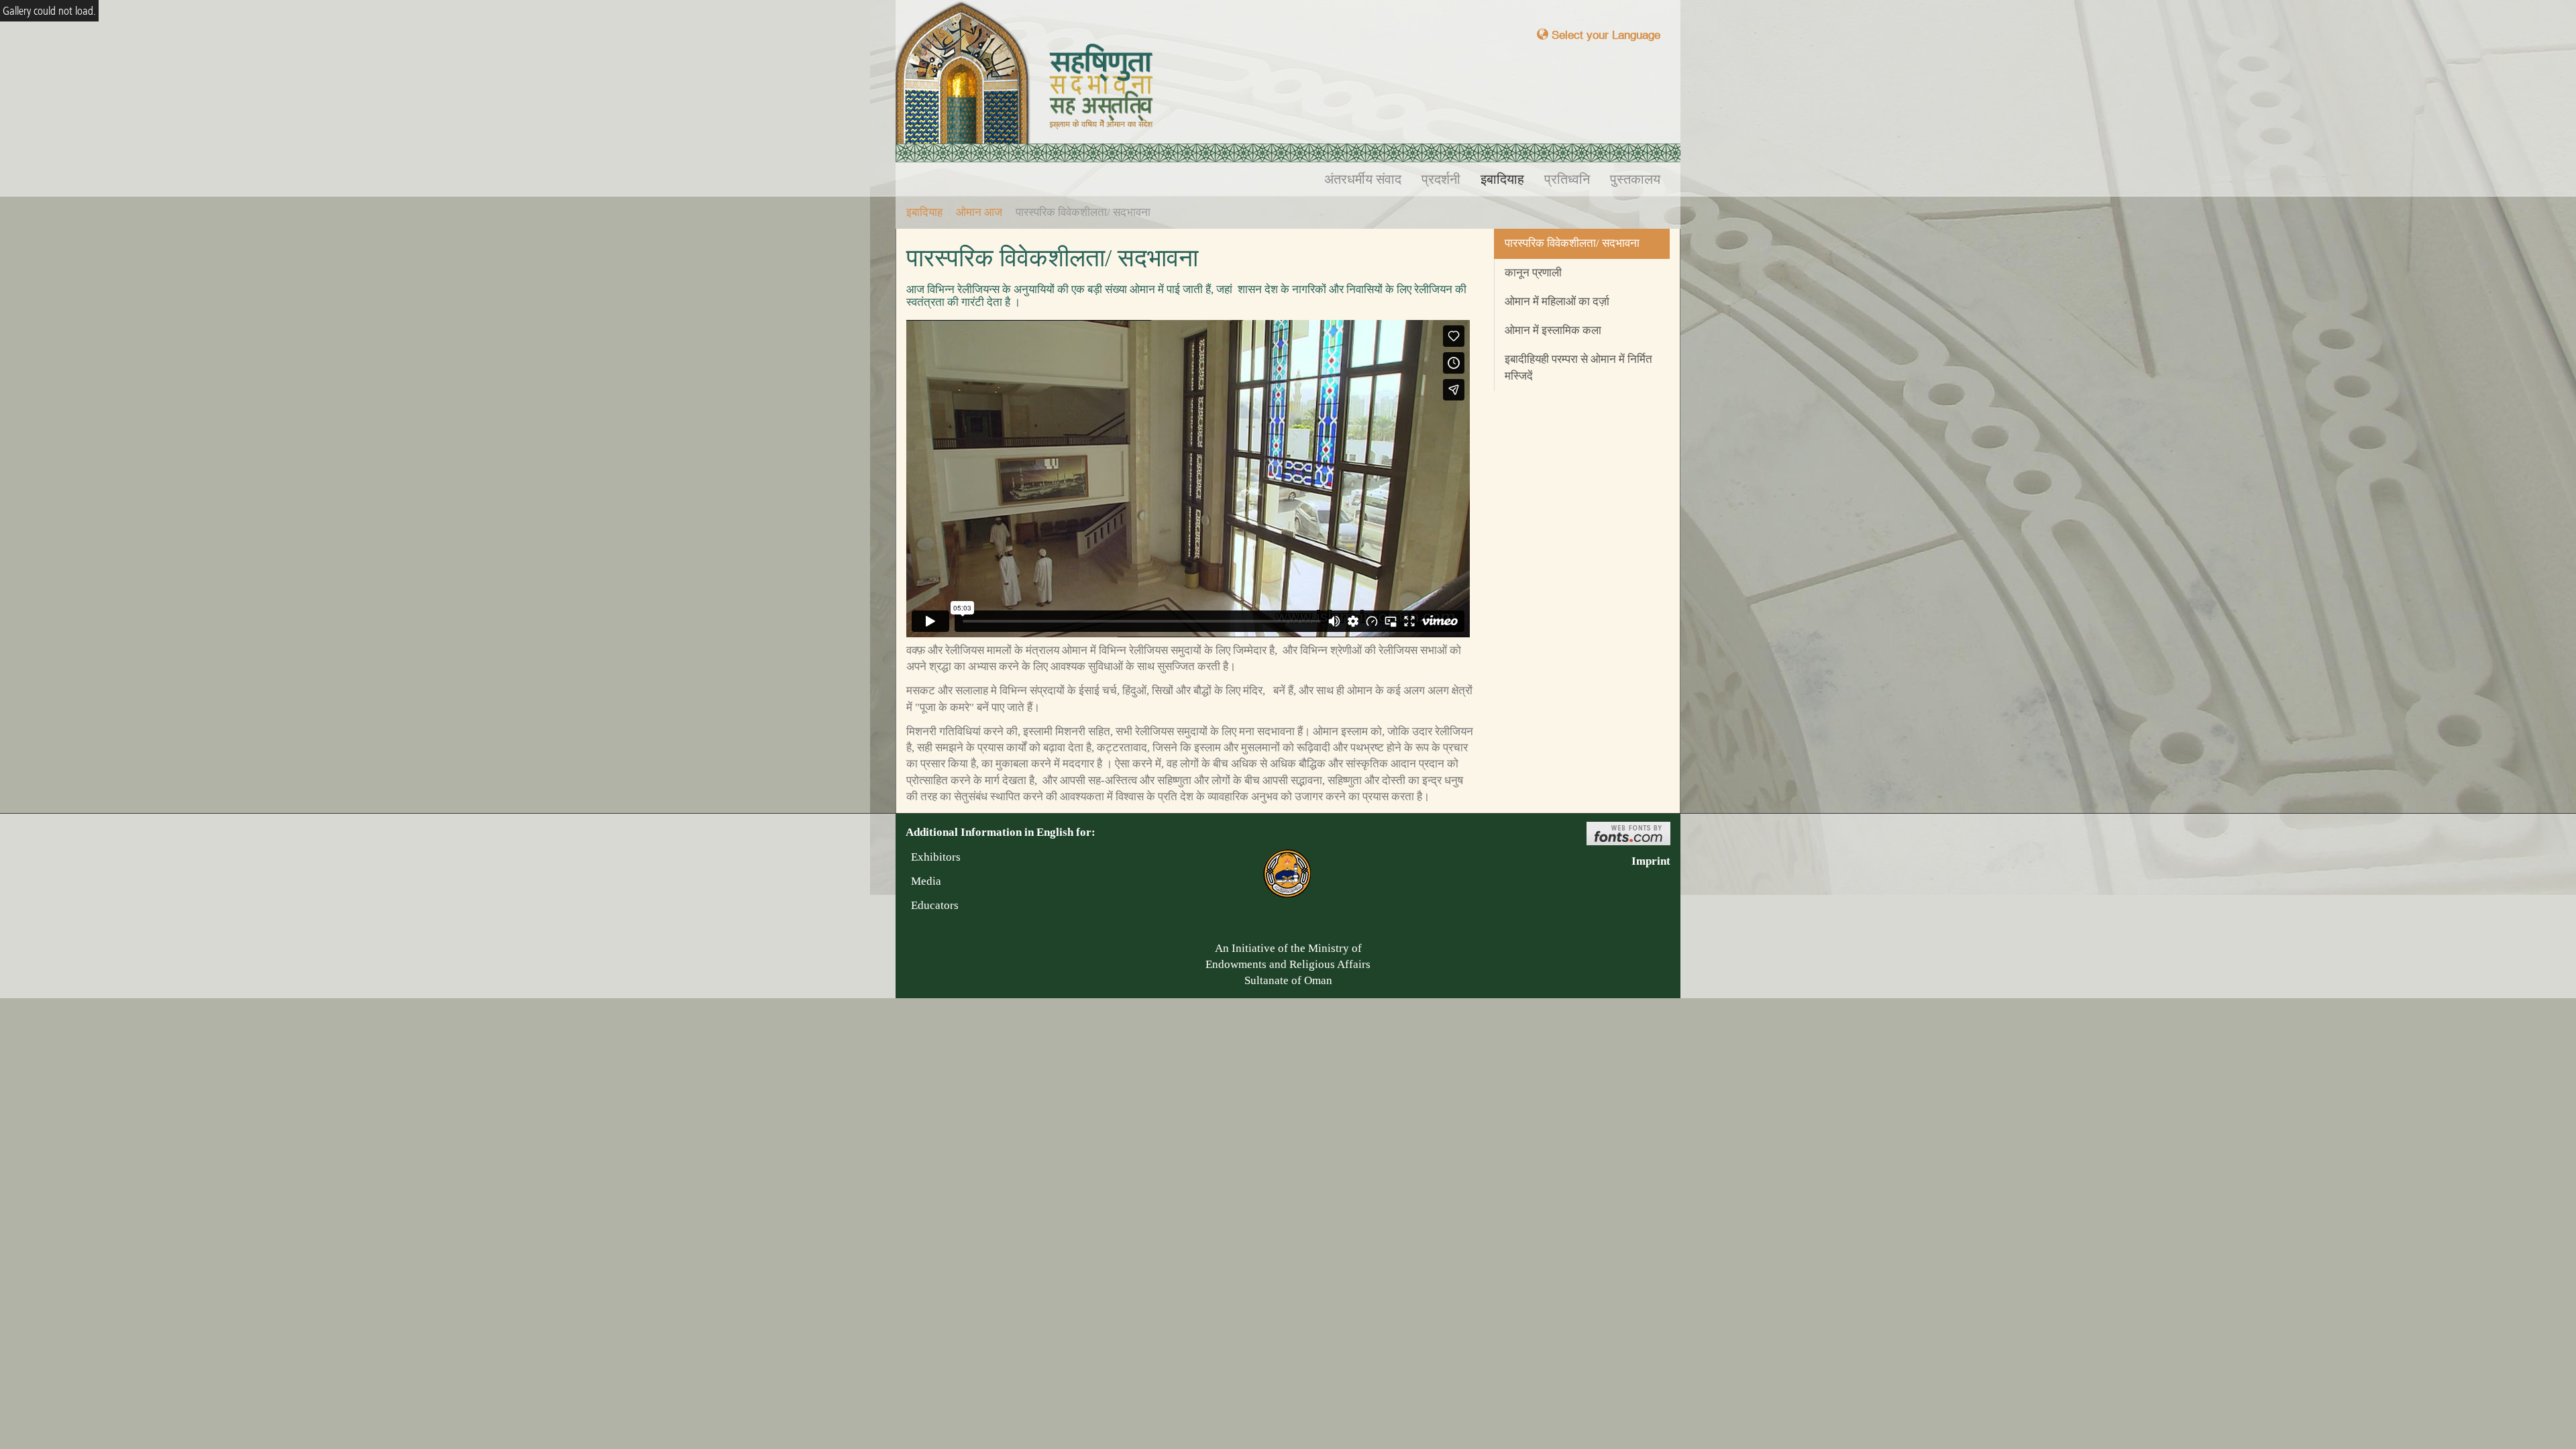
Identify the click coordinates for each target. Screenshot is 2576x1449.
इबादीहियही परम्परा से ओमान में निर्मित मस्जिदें (1578, 367)
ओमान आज (979, 212)
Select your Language (1604, 35)
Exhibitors (933, 857)
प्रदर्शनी (1441, 179)
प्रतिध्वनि (1567, 179)
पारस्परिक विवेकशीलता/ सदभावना (1572, 243)
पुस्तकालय (1635, 179)
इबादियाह (1502, 179)
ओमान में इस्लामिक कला (1553, 330)
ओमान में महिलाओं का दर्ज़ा (1557, 302)
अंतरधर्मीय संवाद (1363, 179)
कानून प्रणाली (1533, 273)
